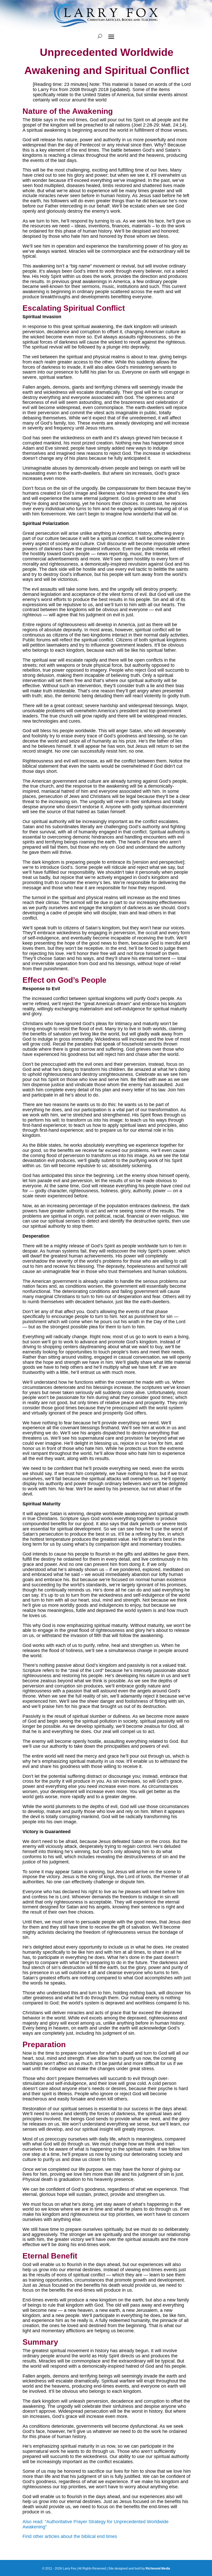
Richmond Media (158, 2568)
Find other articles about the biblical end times (70, 2536)
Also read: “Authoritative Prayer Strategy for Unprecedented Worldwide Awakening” (96, 2524)
